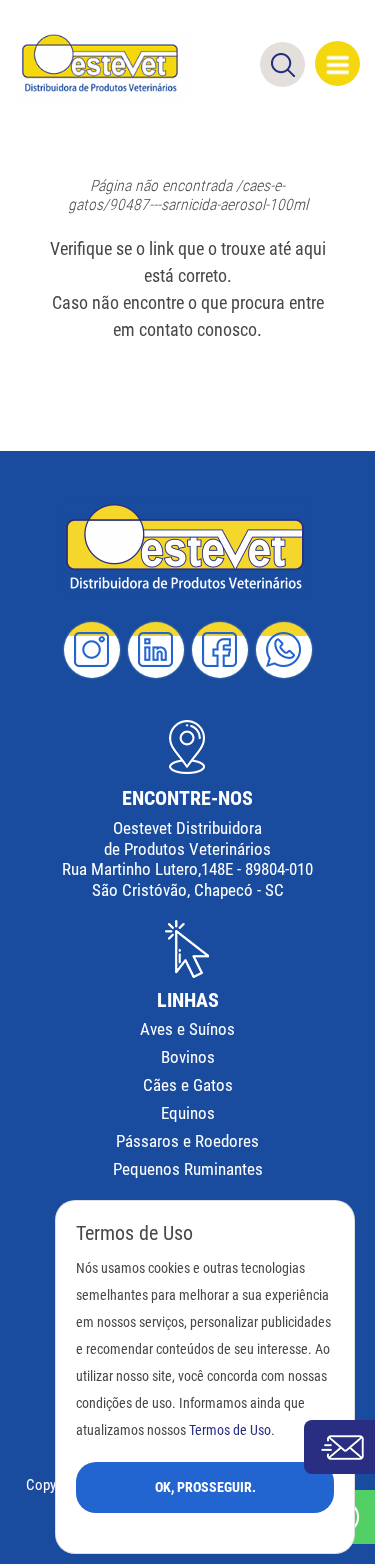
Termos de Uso (230, 1430)
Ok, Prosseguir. (205, 1487)
